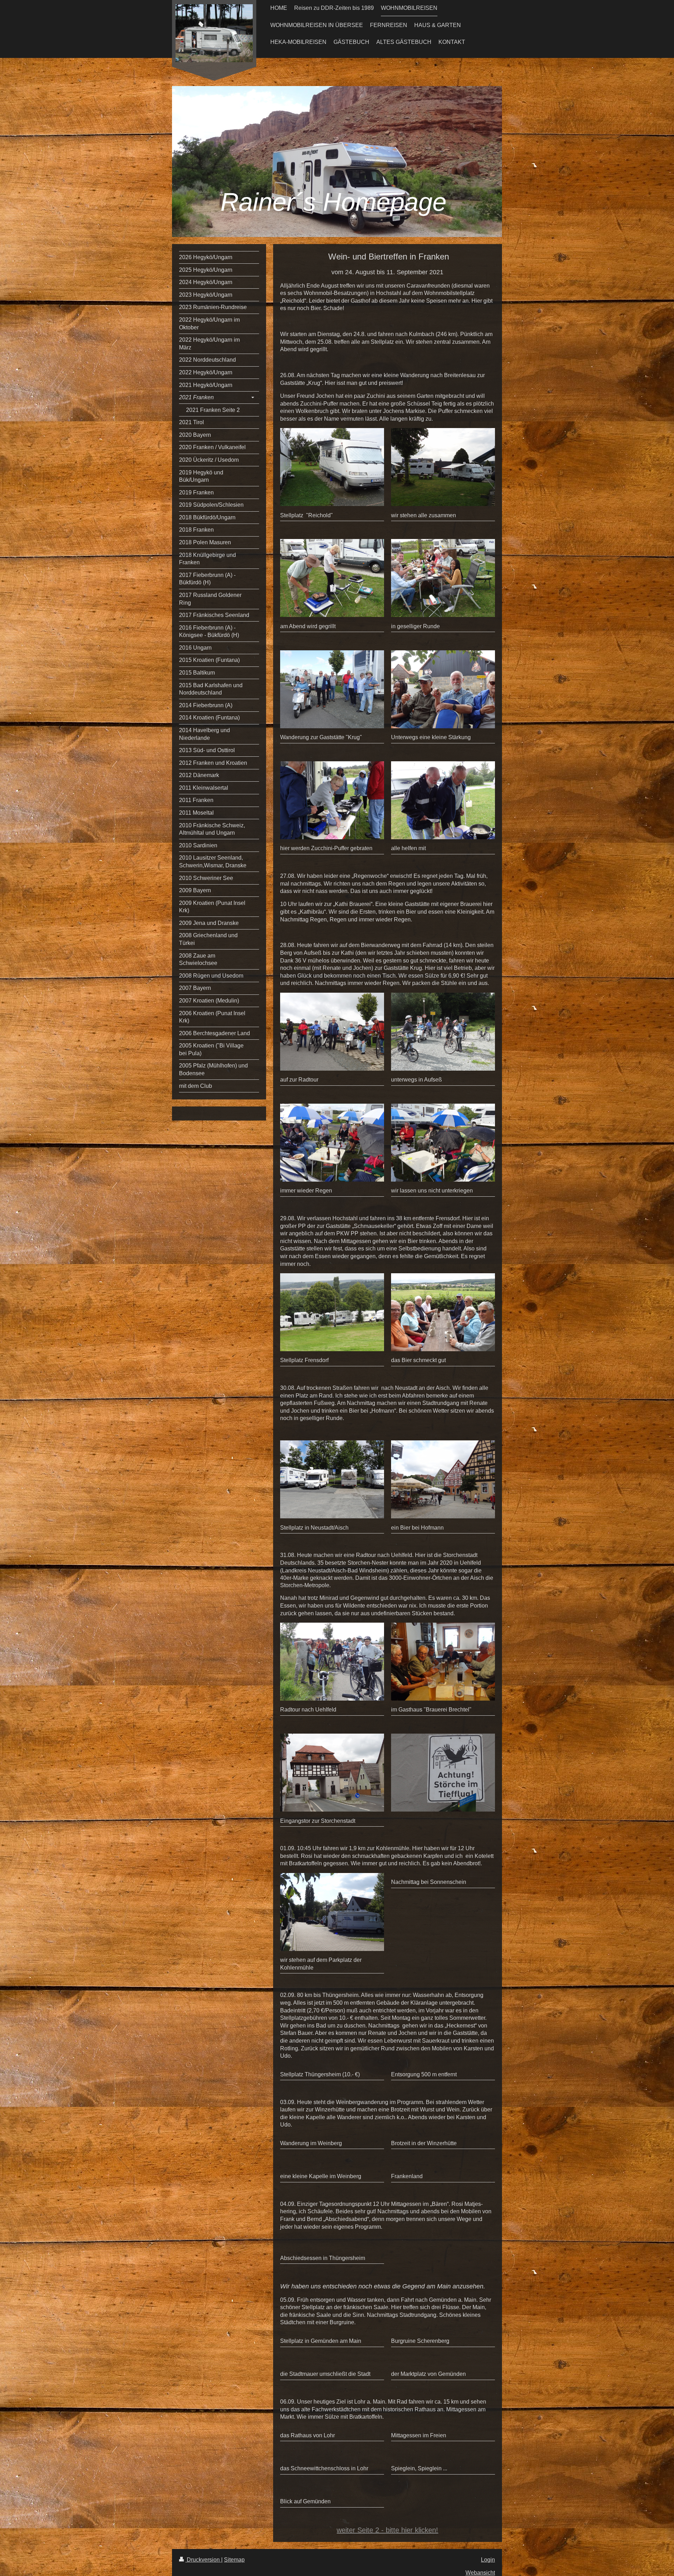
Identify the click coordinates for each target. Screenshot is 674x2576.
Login (488, 2560)
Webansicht (480, 2573)
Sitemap (234, 2560)
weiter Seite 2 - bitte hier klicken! (387, 2530)
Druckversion (203, 2560)
